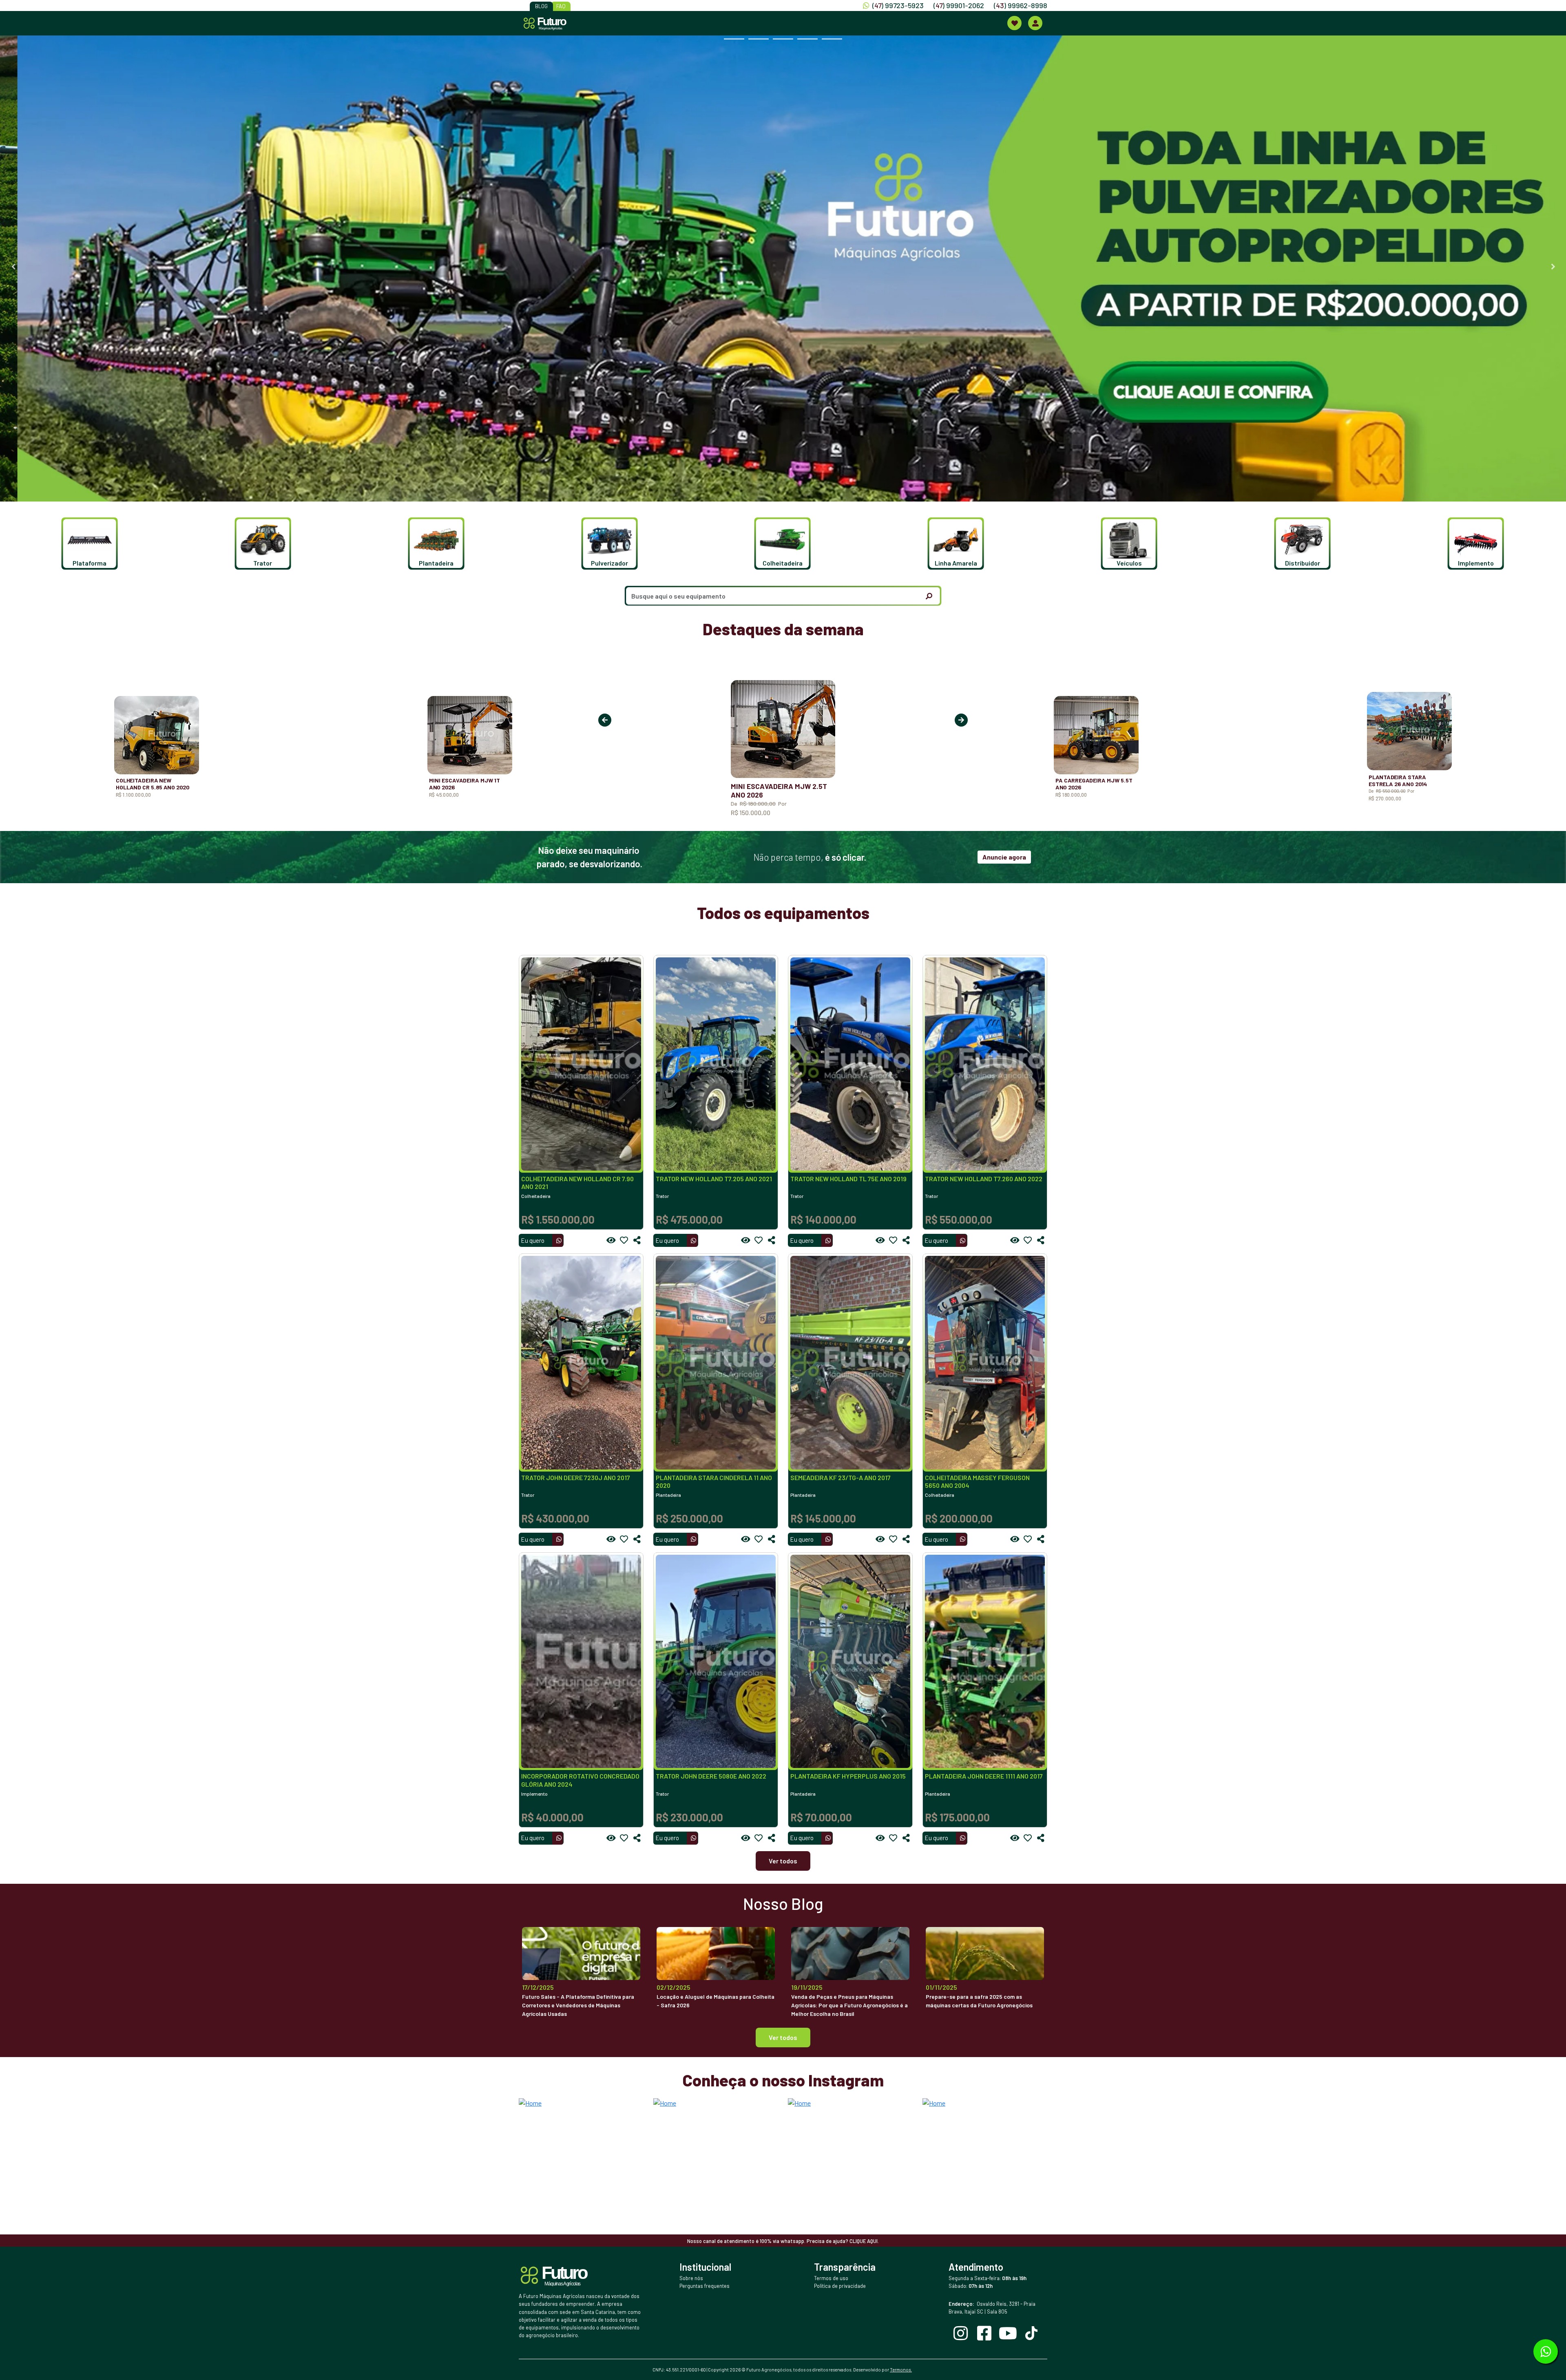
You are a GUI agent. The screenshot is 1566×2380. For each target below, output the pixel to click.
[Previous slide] (13, 267)
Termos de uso (831, 2278)
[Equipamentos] (1014, 23)
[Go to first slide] (1553, 267)
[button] (88, 544)
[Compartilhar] (637, 1240)
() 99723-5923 (898, 5)
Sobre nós (691, 2278)
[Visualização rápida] (611, 1240)
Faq (561, 6)
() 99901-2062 (959, 5)
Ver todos (783, 1861)
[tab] (734, 39)
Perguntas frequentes (704, 2286)
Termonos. (901, 2370)
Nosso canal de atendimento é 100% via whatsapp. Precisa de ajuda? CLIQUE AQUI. (783, 2241)
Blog (541, 6)
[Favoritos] (624, 1240)
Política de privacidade (840, 2286)
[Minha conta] (1035, 23)
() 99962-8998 (1021, 5)
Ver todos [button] (783, 2037)
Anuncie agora (1004, 857)
